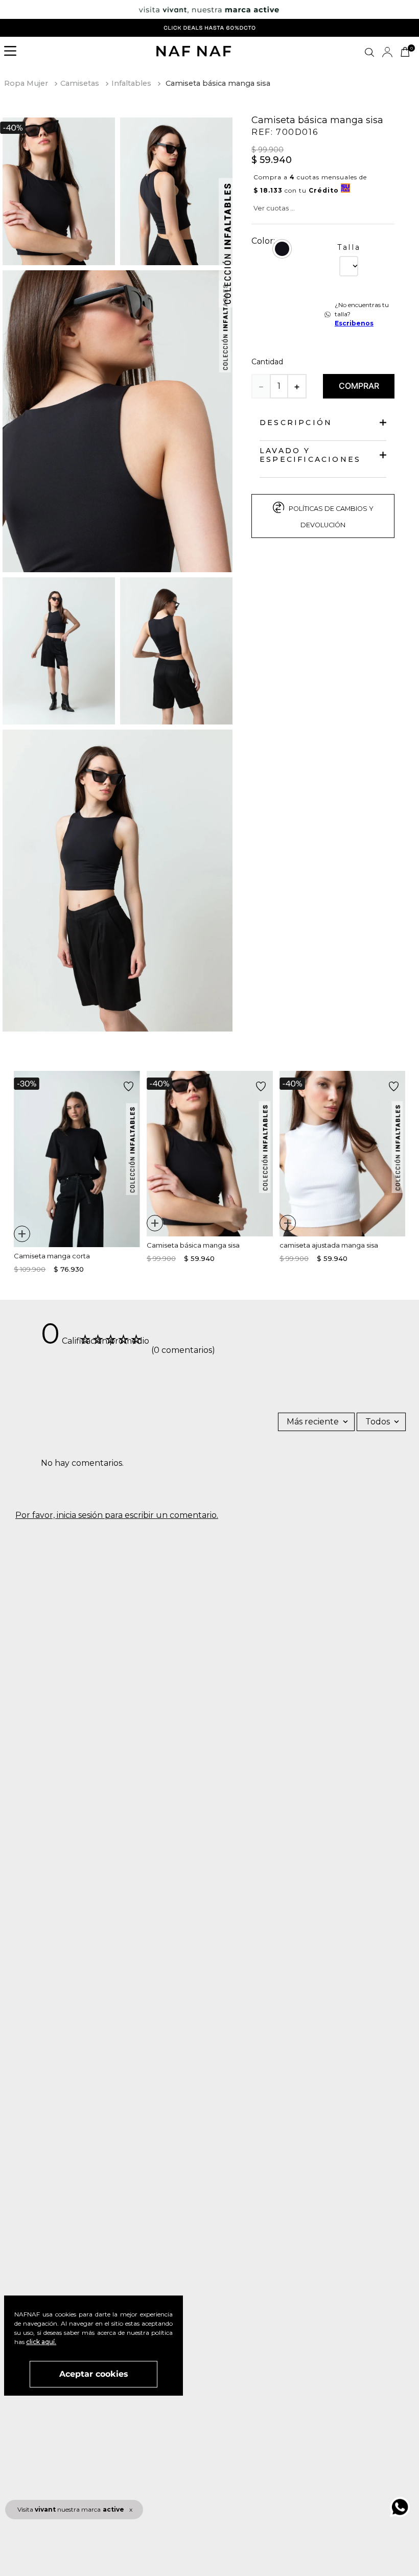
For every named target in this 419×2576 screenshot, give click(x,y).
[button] (13, 52)
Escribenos (354, 323)
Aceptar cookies (94, 2374)
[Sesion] (387, 52)
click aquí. (41, 2342)
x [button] (131, 2509)
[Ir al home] (194, 52)
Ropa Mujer (26, 83)
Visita (71, 2509)
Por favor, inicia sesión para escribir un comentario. (117, 1515)
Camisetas (80, 83)
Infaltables (131, 83)
